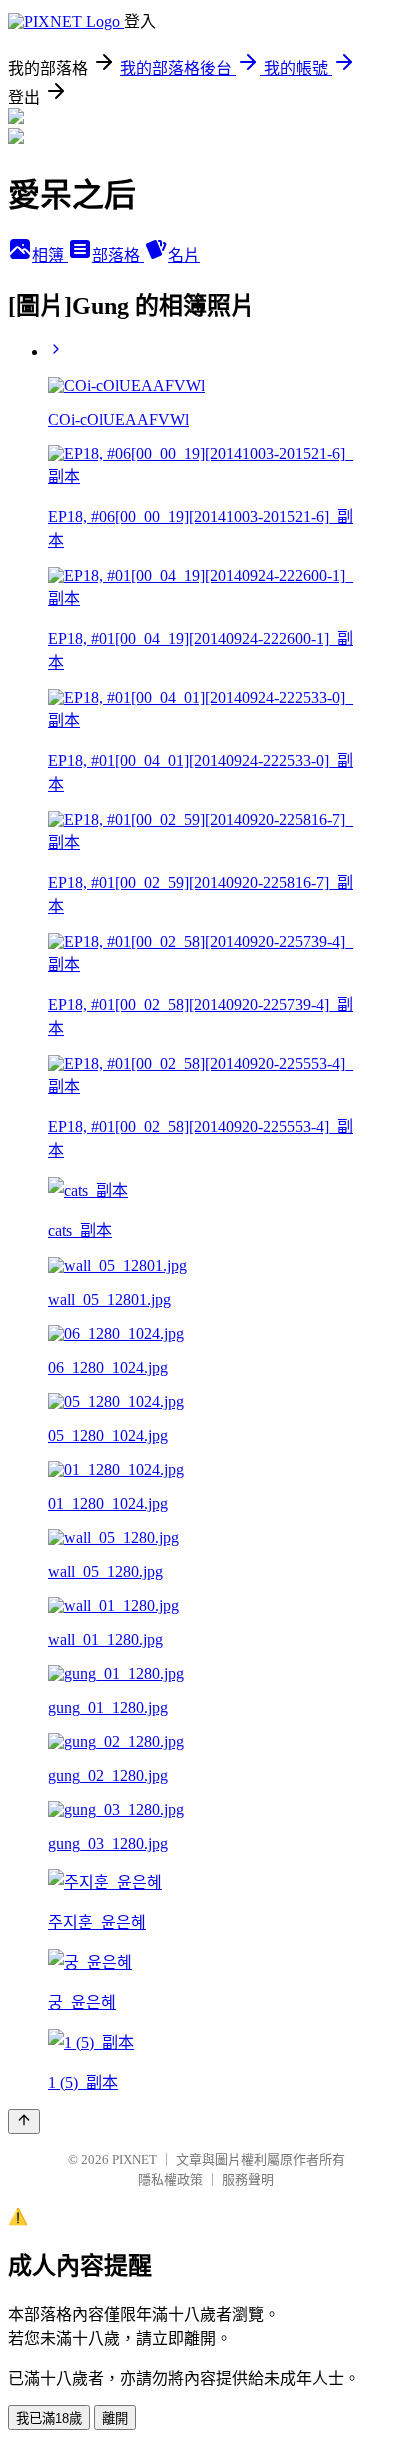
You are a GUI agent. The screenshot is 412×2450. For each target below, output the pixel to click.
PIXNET (134, 2159)
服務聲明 (248, 2179)
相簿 (50, 255)
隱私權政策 (170, 2179)
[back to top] (24, 2121)
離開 (115, 2418)
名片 (184, 255)
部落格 (118, 255)
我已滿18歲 (49, 2418)
